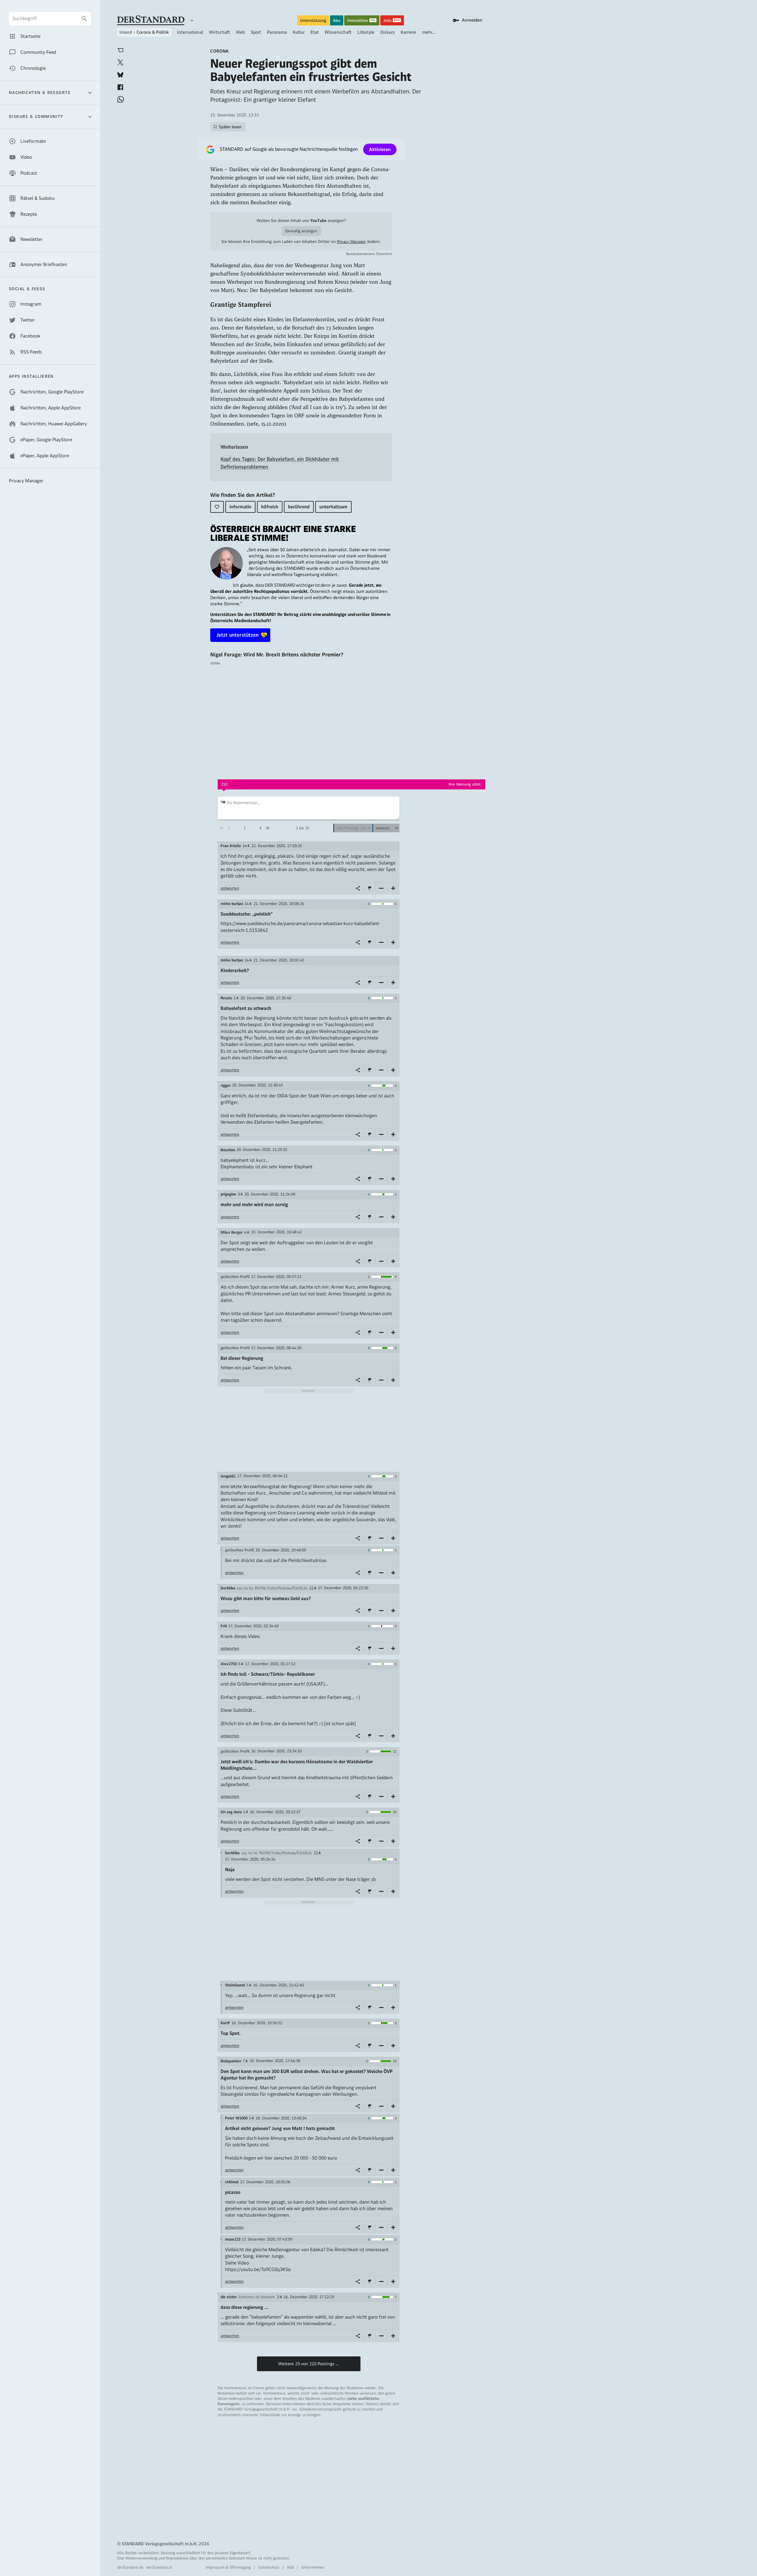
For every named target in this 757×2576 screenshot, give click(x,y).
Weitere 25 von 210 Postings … (309, 2364)
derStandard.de (130, 2567)
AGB (290, 2567)
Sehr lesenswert (393, 888)
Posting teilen (358, 888)
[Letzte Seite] (268, 828)
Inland (126, 32)
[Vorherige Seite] (229, 828)
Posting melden (370, 888)
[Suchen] (84, 19)
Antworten (230, 888)
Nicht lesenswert (381, 888)
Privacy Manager (351, 242)
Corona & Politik (153, 32)
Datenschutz (269, 2567)
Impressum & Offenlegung (228, 2567)
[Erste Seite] (221, 828)
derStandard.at (159, 2567)
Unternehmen (313, 2567)
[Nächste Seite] (260, 828)
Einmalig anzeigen (301, 231)
